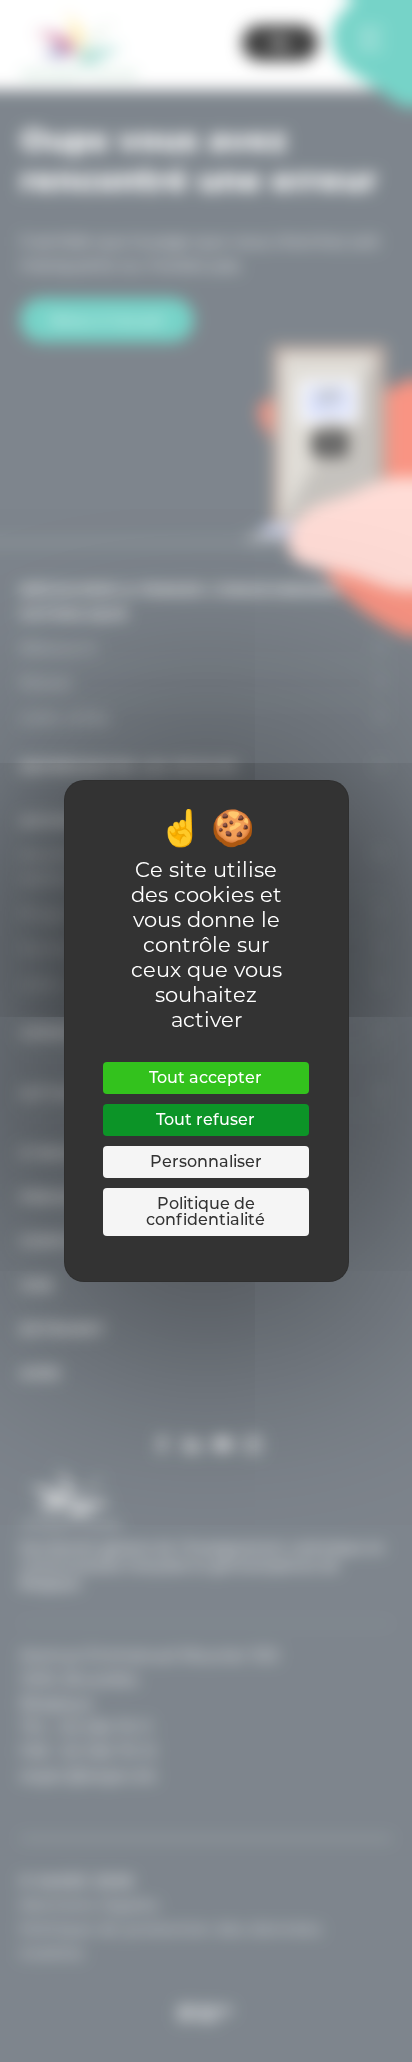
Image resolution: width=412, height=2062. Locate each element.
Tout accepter (205, 1077)
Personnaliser (206, 1161)
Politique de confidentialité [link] (205, 1211)
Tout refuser (205, 1119)
